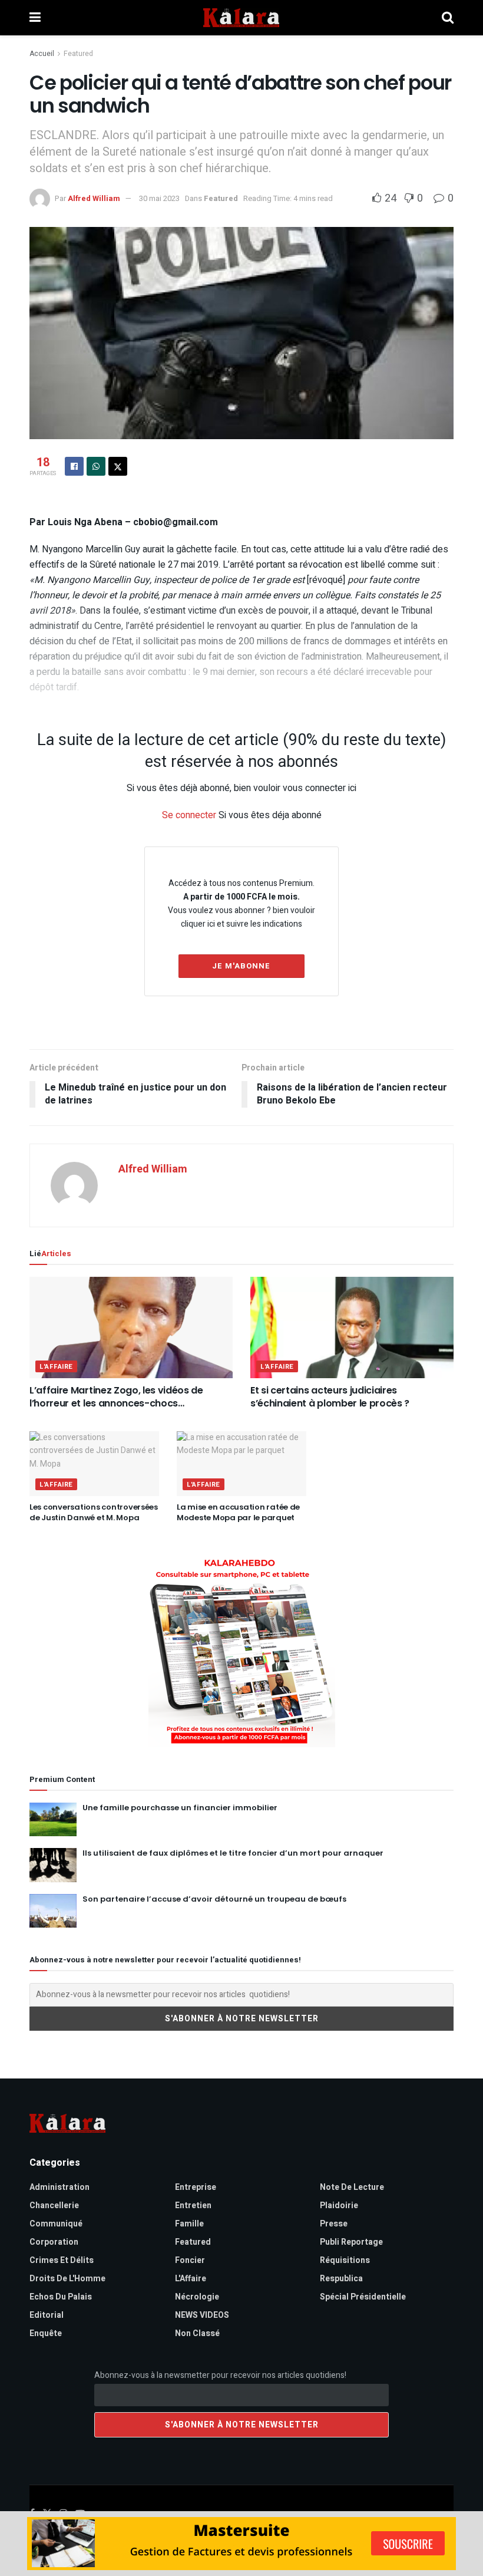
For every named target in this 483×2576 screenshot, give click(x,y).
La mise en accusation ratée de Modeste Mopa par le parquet (238, 1512)
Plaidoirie (339, 2206)
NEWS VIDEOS (202, 2315)
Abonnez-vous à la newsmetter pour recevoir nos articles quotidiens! (220, 2375)
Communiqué (56, 2224)
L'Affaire (56, 1367)
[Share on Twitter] (118, 466)
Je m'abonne (241, 966)
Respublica (341, 2279)
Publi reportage (351, 2242)
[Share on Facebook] (74, 466)
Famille (189, 2224)
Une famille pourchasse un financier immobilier (180, 1808)
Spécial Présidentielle (363, 2297)
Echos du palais (61, 2297)
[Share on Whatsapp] (96, 466)
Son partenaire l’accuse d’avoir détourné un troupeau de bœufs (214, 1899)
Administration (59, 2187)
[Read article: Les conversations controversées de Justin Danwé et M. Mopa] (94, 1464)
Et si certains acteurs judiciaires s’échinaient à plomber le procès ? (330, 1397)
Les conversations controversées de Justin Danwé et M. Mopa (94, 1512)
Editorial (47, 2315)
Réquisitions (345, 2260)
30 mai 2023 (159, 198)
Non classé (197, 2333)
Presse (334, 2224)
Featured (78, 54)
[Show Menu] (35, 18)
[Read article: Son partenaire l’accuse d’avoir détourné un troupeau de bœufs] (53, 1911)
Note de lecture (352, 2187)
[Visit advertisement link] (241, 1651)
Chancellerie (54, 2206)
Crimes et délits (62, 2260)
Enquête (46, 2333)
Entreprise (196, 2187)
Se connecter (189, 815)
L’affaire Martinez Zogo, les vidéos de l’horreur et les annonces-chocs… (116, 1397)
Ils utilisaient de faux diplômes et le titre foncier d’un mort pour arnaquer (233, 1853)
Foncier (190, 2260)
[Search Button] (448, 18)
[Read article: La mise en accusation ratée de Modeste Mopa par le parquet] (241, 1464)
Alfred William (94, 198)
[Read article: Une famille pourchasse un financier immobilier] (53, 1819)
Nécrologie (197, 2297)
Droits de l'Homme (67, 2279)
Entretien (193, 2206)
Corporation (54, 2242)
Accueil (42, 54)
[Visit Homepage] (241, 18)
